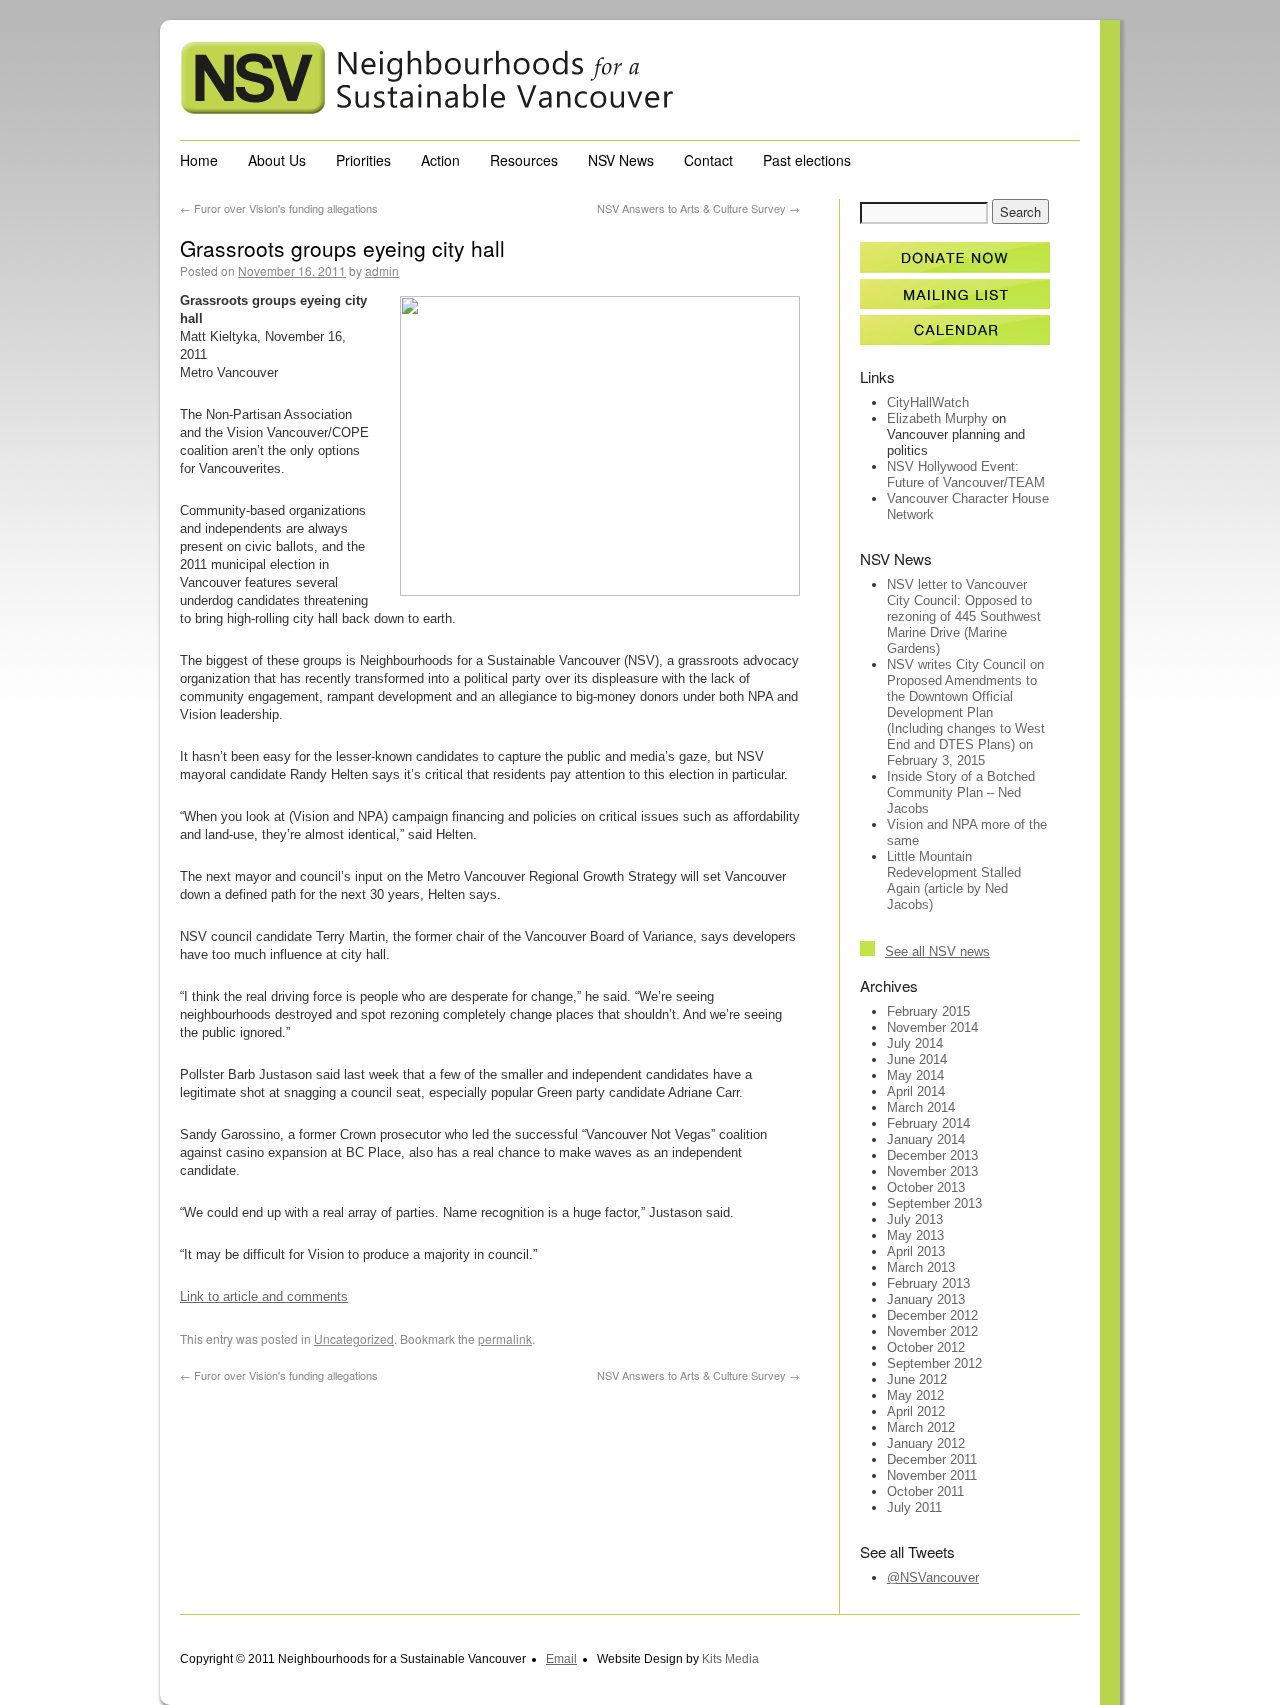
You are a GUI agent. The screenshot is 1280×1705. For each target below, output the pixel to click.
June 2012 (917, 1379)
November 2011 (932, 1475)
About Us (277, 160)
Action (440, 160)
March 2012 (921, 1427)
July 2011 (914, 1507)
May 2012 (915, 1395)
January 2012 (926, 1443)
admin (382, 270)
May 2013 (915, 1235)
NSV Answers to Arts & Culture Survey (698, 208)
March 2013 (921, 1267)
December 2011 (932, 1459)
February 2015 (928, 1011)
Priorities (363, 160)
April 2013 (916, 1251)
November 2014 (932, 1027)
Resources (524, 160)
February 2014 (928, 1123)
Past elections (807, 160)
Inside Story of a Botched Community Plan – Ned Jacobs (961, 792)
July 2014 (915, 1043)
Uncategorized (354, 1338)
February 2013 (928, 1283)
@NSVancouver (933, 1577)
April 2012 (916, 1411)
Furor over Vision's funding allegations (279, 208)
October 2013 (926, 1187)
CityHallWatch (928, 402)
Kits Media (730, 1659)
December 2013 (932, 1155)
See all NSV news (937, 951)
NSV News (621, 160)
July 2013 (915, 1219)
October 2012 (926, 1347)
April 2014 (916, 1091)
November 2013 (932, 1171)
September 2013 (934, 1203)
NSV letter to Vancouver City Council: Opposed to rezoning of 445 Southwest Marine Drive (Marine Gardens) (964, 616)
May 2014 (915, 1075)
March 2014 (921, 1107)
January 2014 (926, 1139)
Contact (708, 160)
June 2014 (917, 1059)
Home (199, 160)
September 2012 (934, 1363)
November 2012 (932, 1331)
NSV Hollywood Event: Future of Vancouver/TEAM (966, 474)
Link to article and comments (264, 1296)
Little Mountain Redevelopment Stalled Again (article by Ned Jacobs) (954, 880)
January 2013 (926, 1299)
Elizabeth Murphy (937, 418)
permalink (505, 1338)
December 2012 (932, 1315)
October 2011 (925, 1491)
